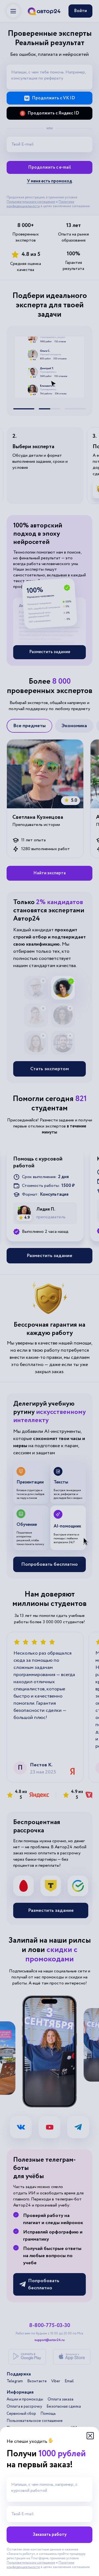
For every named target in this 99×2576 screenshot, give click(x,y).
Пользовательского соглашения (31, 2563)
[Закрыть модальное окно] (90, 2436)
